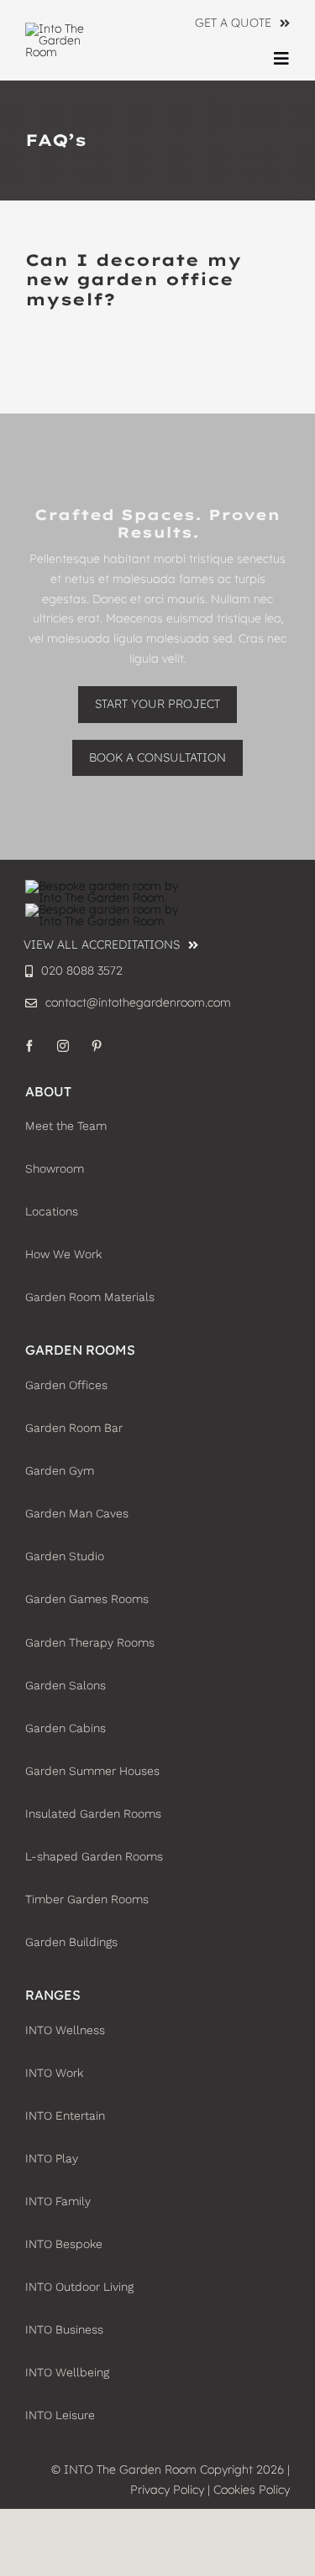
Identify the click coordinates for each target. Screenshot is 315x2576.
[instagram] (63, 1046)
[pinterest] (97, 1046)
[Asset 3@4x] (67, 29)
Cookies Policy (252, 2490)
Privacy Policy (167, 2490)
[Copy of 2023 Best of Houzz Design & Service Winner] (109, 909)
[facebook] (29, 1046)
